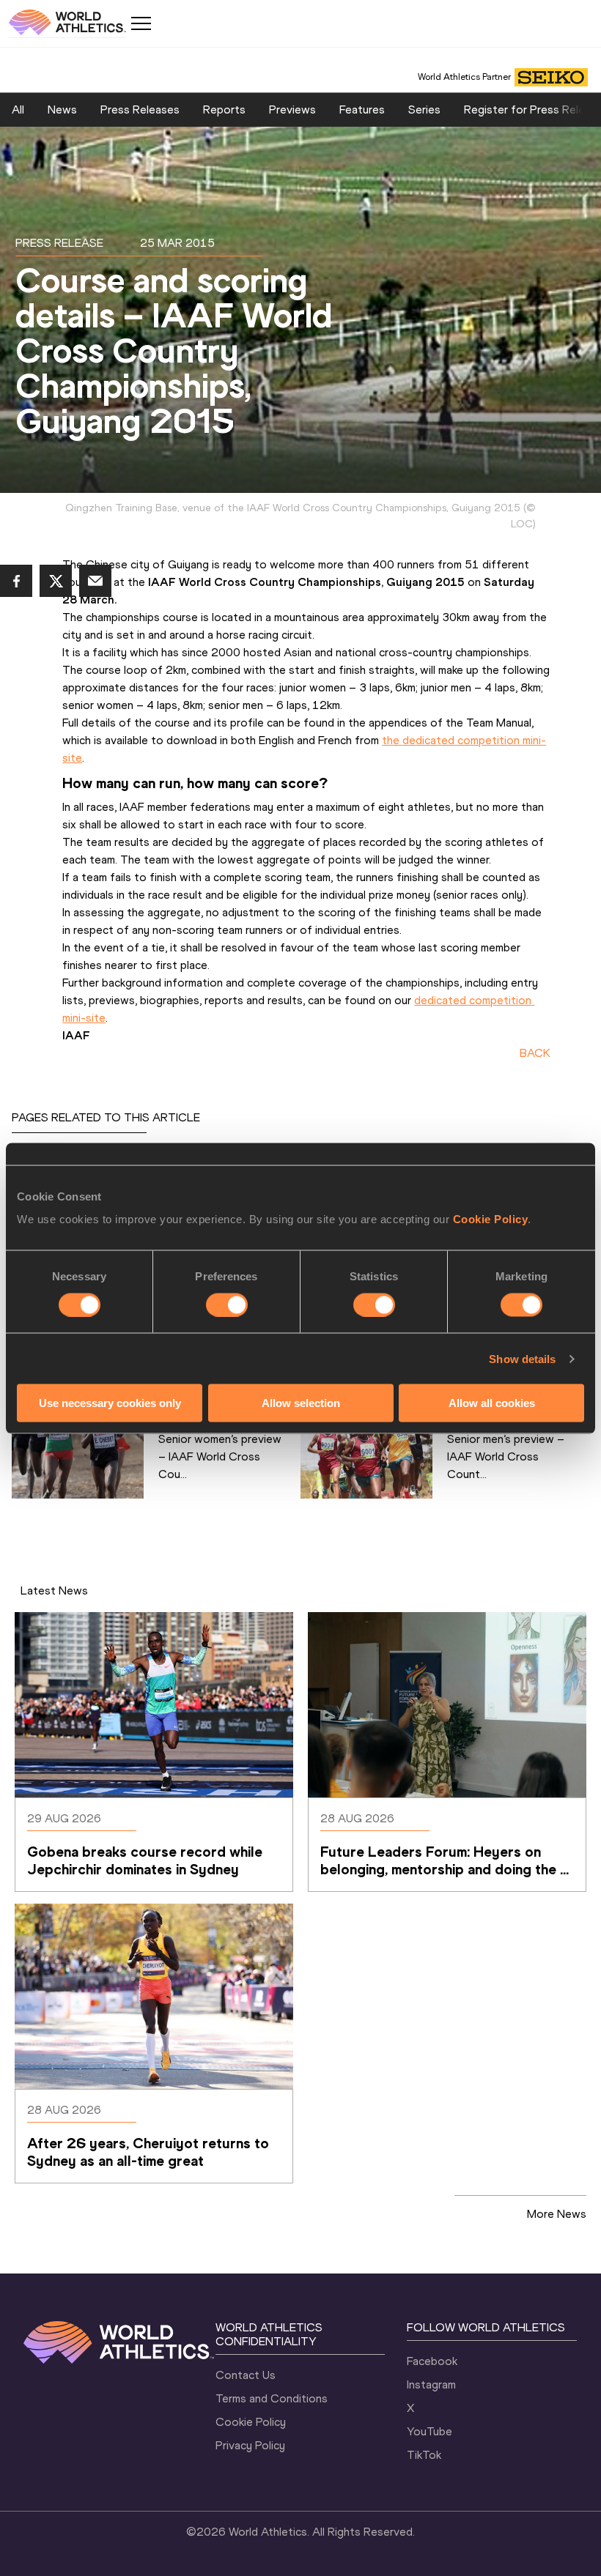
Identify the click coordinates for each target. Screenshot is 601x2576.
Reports (224, 110)
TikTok (424, 2455)
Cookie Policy (491, 1219)
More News (557, 2214)
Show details (522, 1358)
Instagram (431, 2384)
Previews (292, 110)
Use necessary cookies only (110, 1403)
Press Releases (140, 110)
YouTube (429, 2431)
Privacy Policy (250, 2445)
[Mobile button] (141, 23)
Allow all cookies (492, 1403)
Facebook (432, 2361)
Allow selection (301, 1403)
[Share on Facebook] (16, 581)
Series (424, 110)
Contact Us (246, 2375)
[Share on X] (56, 581)
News (62, 110)
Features (362, 110)
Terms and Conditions (272, 2398)
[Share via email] (95, 581)
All (18, 110)
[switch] (227, 1304)
